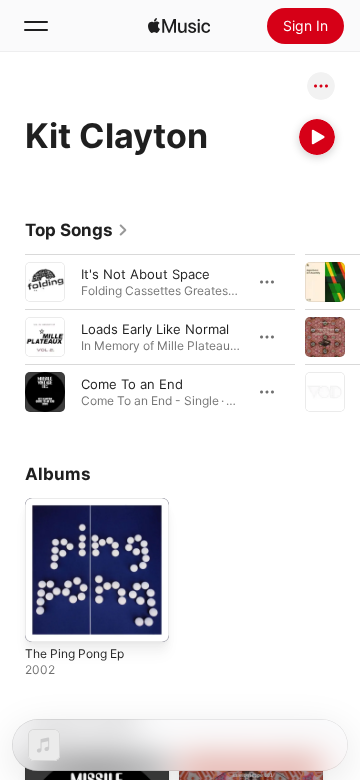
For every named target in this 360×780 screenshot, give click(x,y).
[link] (77, 230)
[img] (179, 26)
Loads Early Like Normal (155, 329)
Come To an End (132, 384)
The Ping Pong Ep (74, 653)
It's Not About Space (145, 274)
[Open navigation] (36, 26)
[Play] (317, 137)
